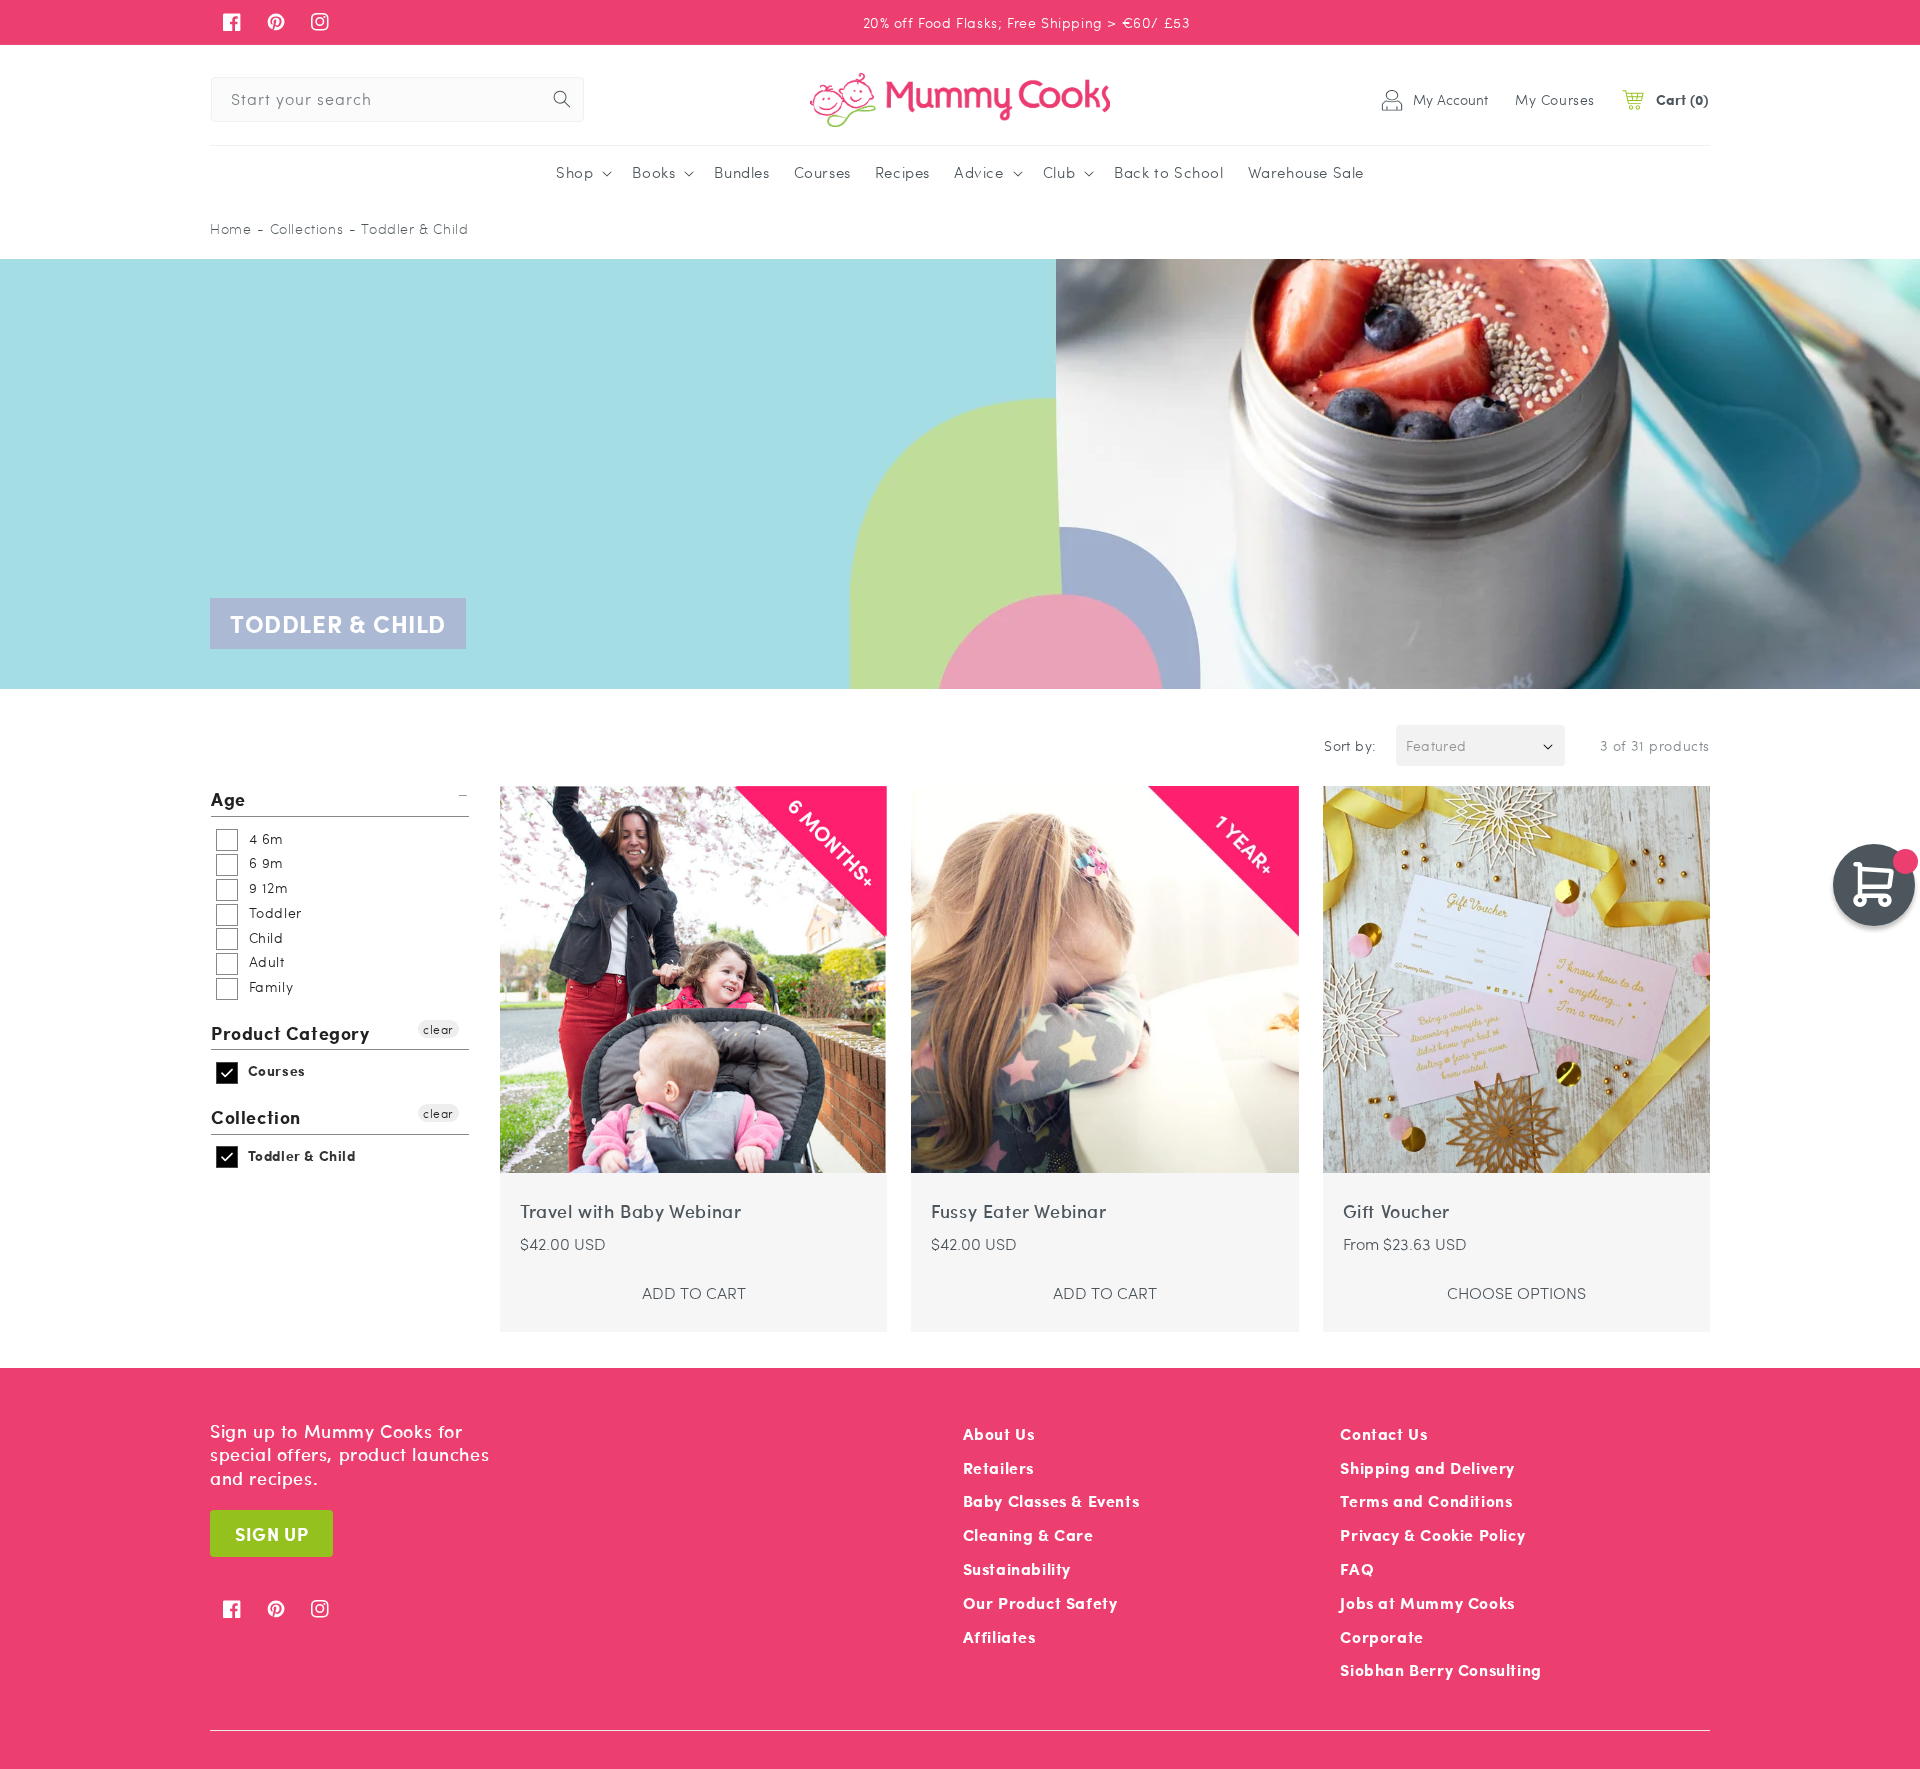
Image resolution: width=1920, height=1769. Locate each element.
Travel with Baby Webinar (630, 1211)
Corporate (1381, 1636)
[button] (582, 173)
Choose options (1516, 1292)
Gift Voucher (1396, 1211)
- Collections (300, 228)
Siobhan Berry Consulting (1440, 1669)
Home (230, 228)
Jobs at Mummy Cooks (1427, 1602)
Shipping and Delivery (1427, 1467)
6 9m (264, 862)
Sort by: (1350, 745)
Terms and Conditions (1426, 1500)
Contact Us (1383, 1433)
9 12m (266, 887)
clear (438, 1029)
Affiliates (999, 1636)
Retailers (998, 1467)
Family (268, 986)
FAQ (1357, 1568)
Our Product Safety (1040, 1602)
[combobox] (397, 99)
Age (228, 799)
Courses (275, 1070)
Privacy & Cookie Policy (1432, 1534)
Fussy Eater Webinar (1018, 1211)
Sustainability (1017, 1568)
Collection (256, 1116)
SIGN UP (271, 1533)
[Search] (562, 99)
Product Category (290, 1032)
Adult (264, 961)
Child (264, 937)
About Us (999, 1433)
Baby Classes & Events (1051, 1500)
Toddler (273, 912)
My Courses (1555, 99)
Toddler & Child (300, 1155)
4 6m (264, 838)
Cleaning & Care (1028, 1534)
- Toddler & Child (408, 228)
